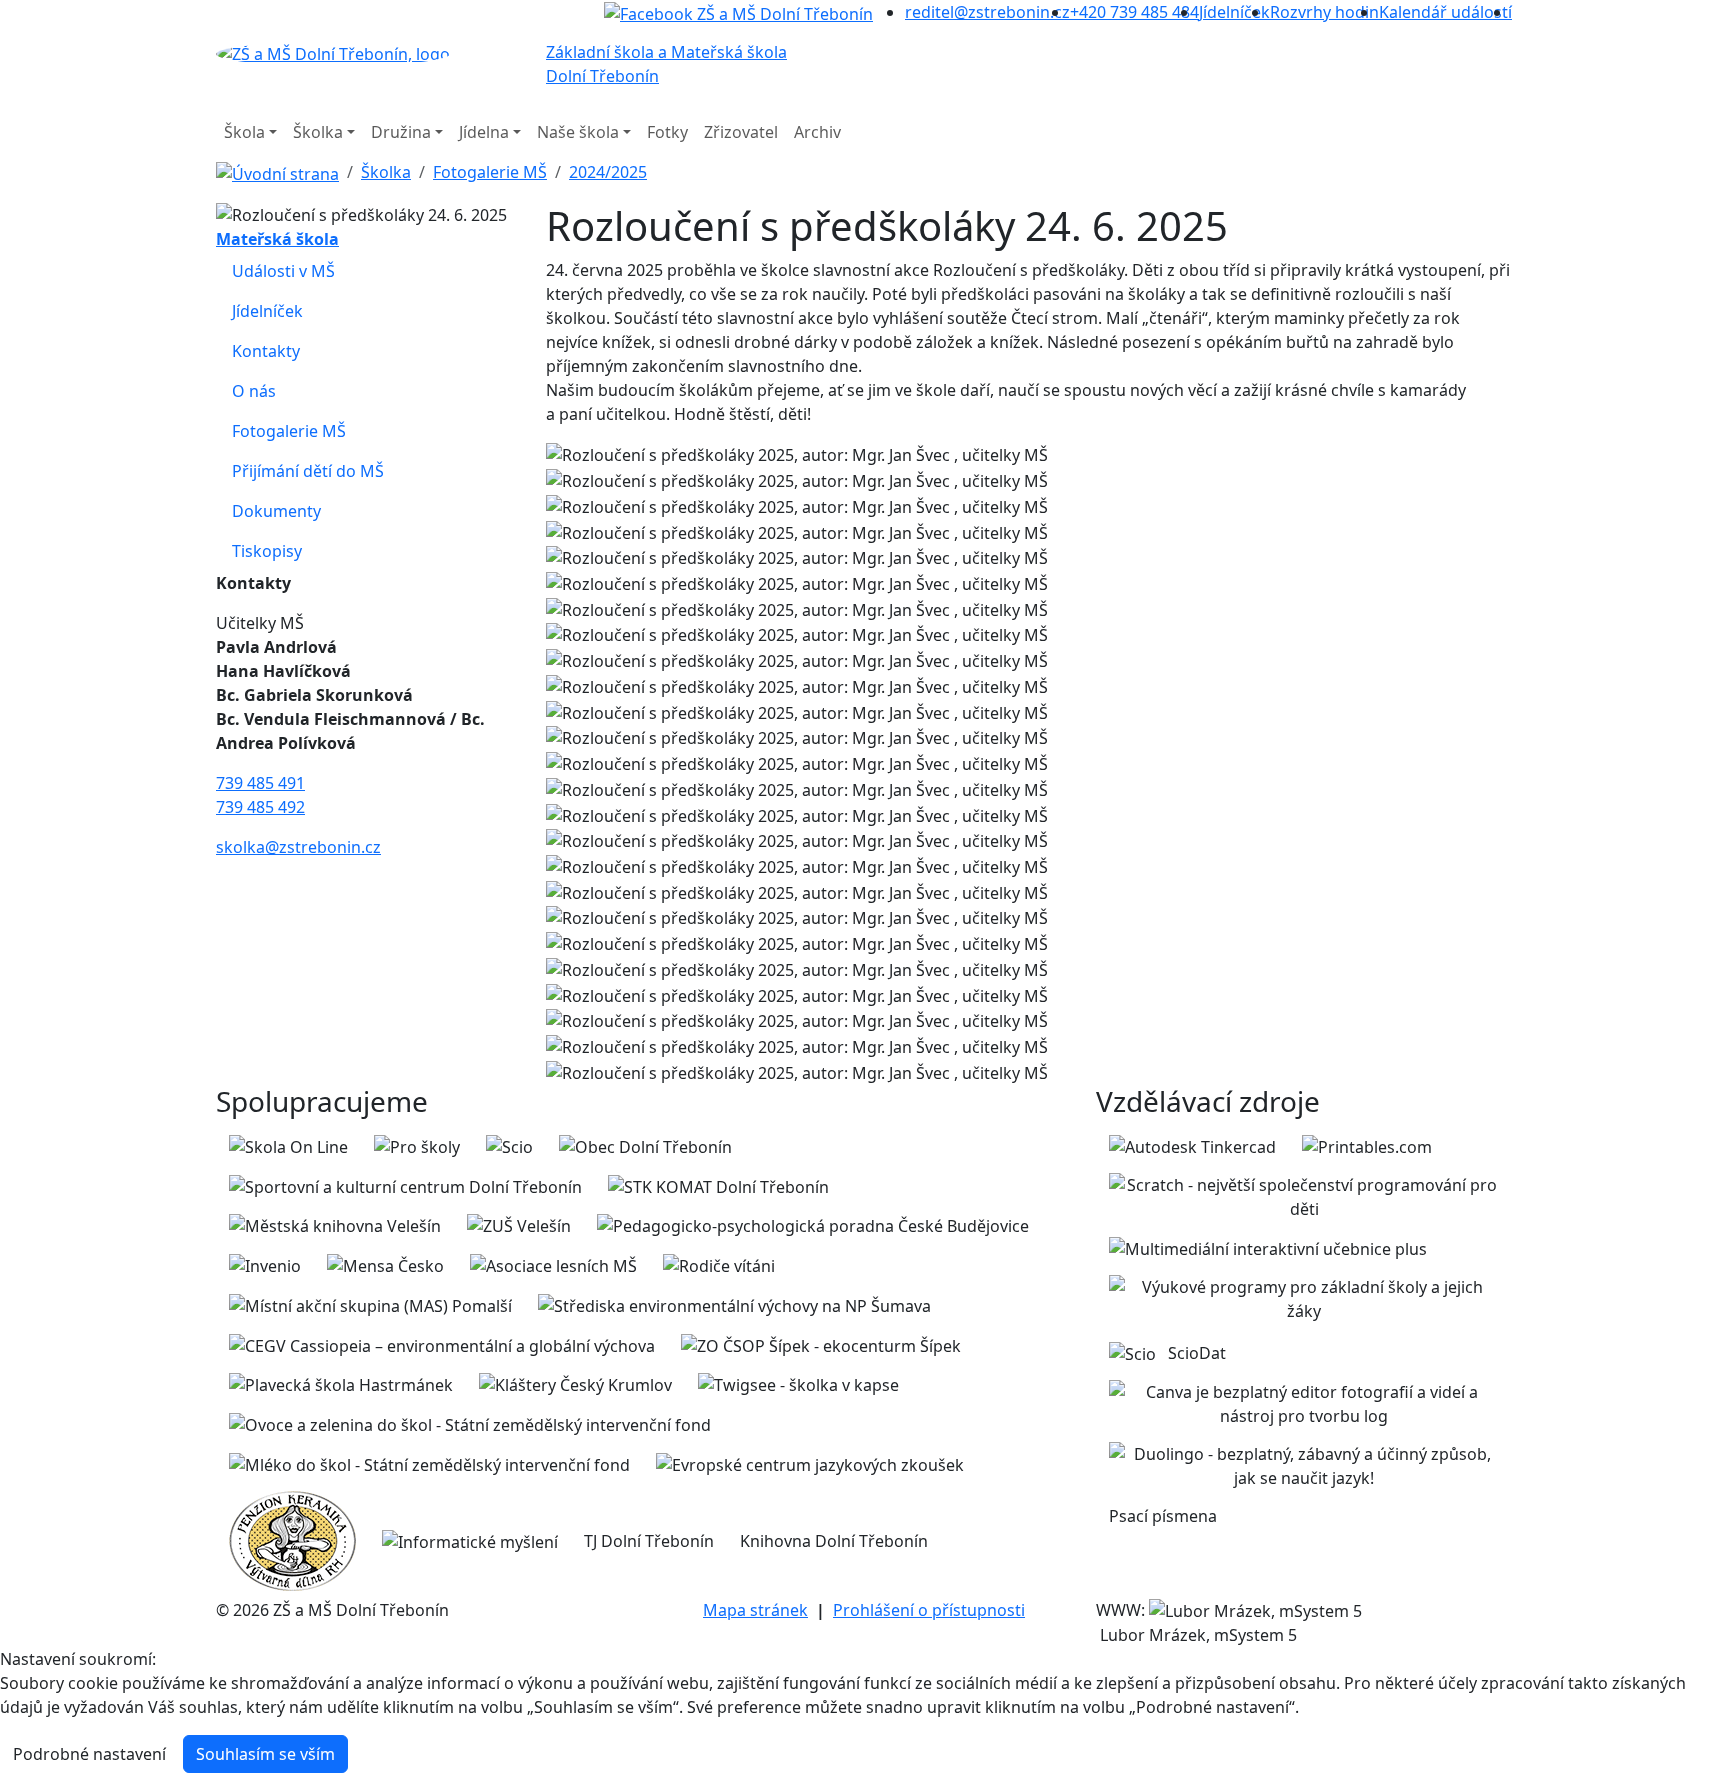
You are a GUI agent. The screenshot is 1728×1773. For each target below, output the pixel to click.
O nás (254, 391)
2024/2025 (608, 172)
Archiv (817, 132)
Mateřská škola (277, 239)
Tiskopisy (267, 551)
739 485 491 (260, 783)
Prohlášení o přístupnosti (929, 1610)
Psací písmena (1163, 1516)
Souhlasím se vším (265, 1754)
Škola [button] (244, 132)
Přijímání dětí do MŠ (308, 471)
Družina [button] (401, 132)
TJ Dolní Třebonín (649, 1541)
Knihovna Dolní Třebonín (834, 1541)
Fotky (667, 132)
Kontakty (266, 351)
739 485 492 (260, 807)
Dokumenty (276, 511)
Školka (386, 172)
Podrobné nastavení (89, 1754)
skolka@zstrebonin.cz (298, 847)
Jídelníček (267, 311)
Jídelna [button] (484, 132)
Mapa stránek (755, 1610)
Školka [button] (318, 132)
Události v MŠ (283, 271)
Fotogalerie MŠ (490, 172)
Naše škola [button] (578, 132)
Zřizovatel (741, 132)
